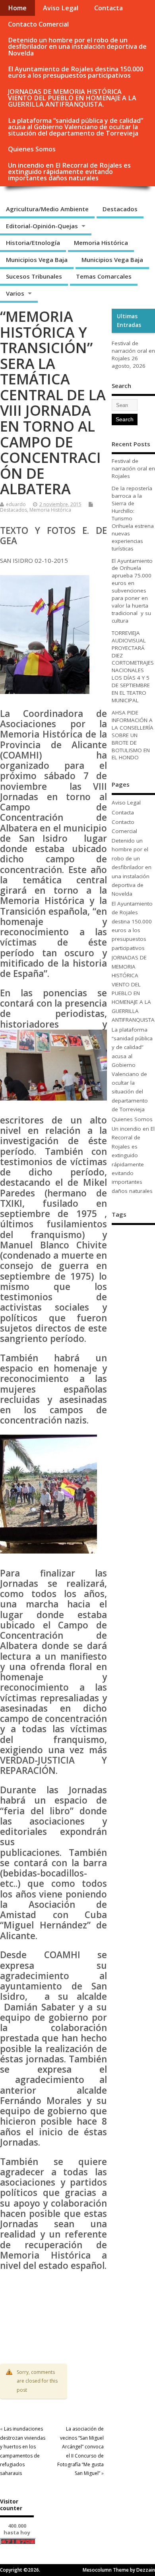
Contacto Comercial (38, 24)
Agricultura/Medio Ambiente (47, 209)
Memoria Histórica (101, 243)
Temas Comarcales (104, 276)
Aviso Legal (61, 8)
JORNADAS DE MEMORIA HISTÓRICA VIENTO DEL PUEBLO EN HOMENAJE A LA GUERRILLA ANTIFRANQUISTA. (72, 98)
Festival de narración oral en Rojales (133, 351)
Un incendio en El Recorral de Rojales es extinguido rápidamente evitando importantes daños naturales (69, 172)
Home (17, 8)
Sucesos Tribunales (34, 276)
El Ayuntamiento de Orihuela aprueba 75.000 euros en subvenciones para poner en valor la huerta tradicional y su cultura (132, 591)
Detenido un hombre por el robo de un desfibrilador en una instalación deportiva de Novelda (77, 46)
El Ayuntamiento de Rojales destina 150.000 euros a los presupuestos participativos (76, 72)
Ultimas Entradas (129, 321)
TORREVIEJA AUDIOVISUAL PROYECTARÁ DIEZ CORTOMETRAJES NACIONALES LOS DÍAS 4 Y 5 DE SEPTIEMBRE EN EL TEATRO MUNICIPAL (133, 667)
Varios (15, 293)
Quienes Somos (32, 149)
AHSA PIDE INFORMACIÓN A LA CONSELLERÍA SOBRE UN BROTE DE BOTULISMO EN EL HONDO (133, 735)
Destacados (120, 209)
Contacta (108, 8)
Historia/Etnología (33, 243)
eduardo (16, 504)
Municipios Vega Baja (37, 260)
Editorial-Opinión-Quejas (42, 226)
